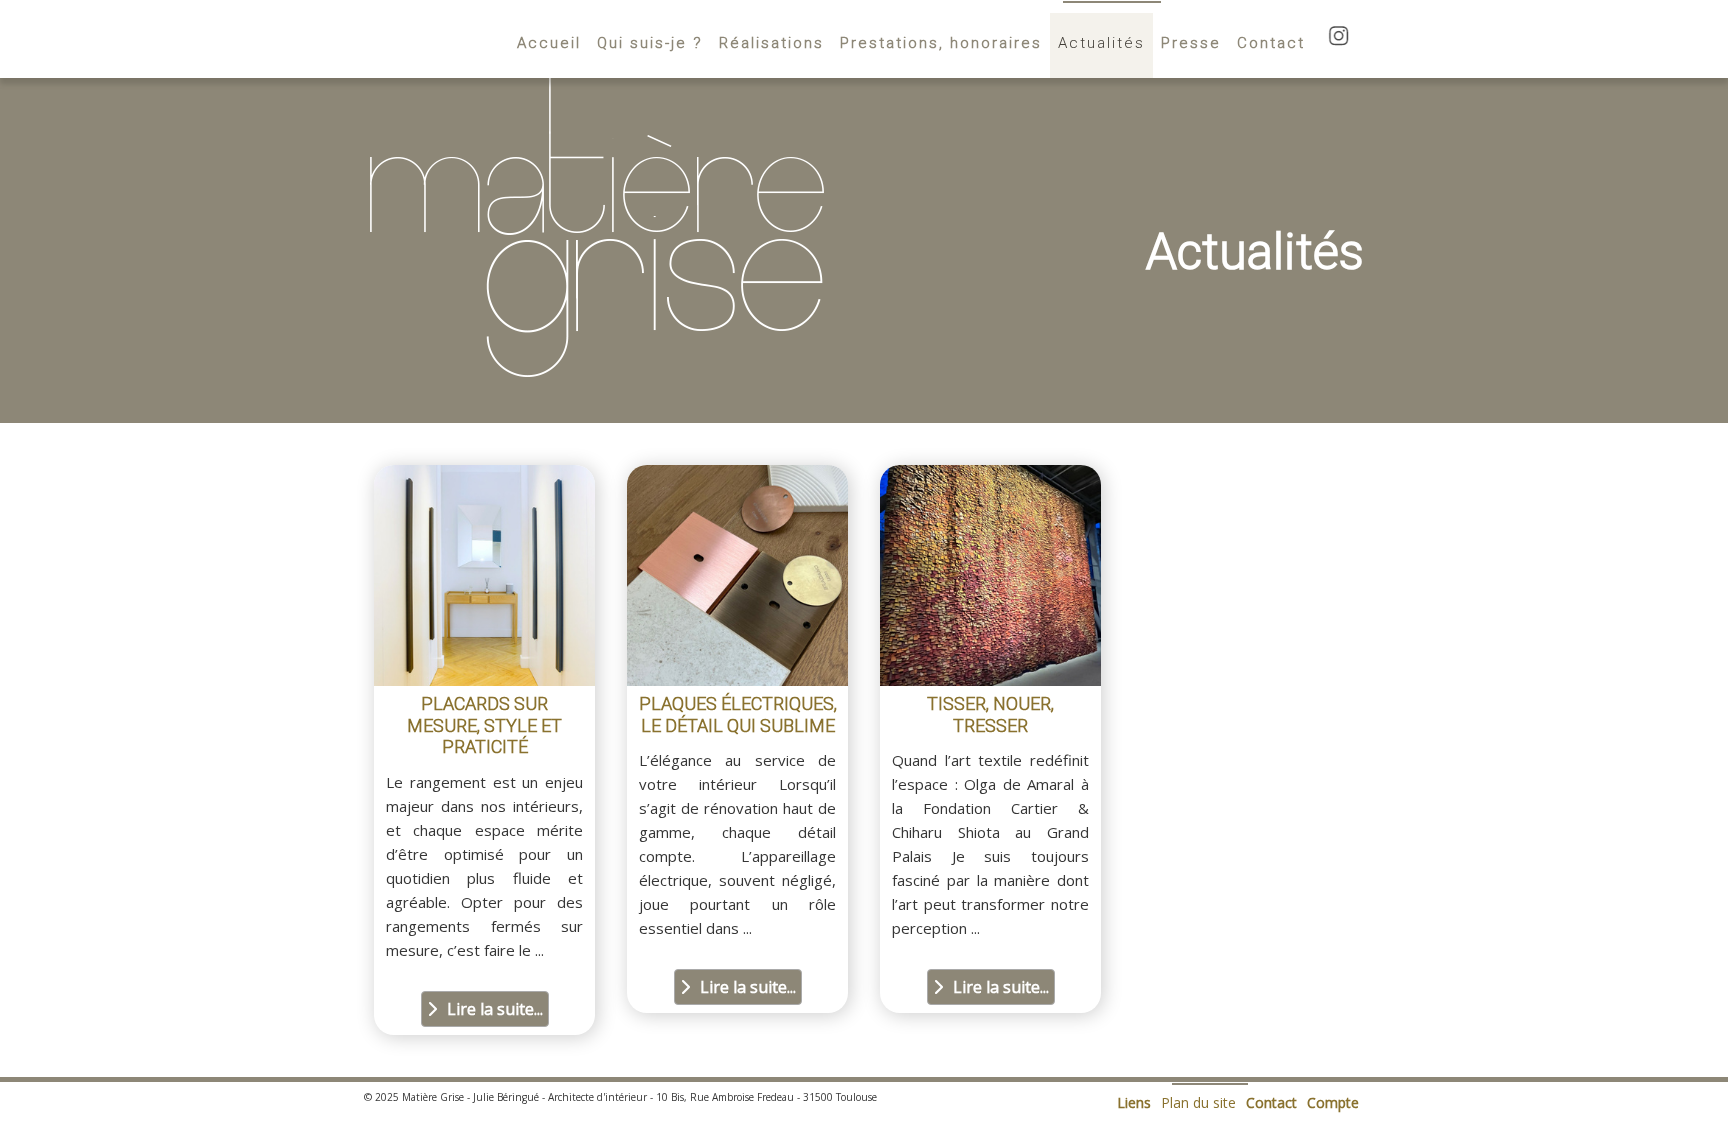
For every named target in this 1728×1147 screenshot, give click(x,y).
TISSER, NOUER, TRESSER (990, 714)
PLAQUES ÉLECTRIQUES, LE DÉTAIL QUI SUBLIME (738, 714)
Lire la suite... (495, 1009)
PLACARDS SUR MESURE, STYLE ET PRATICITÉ (484, 725)
